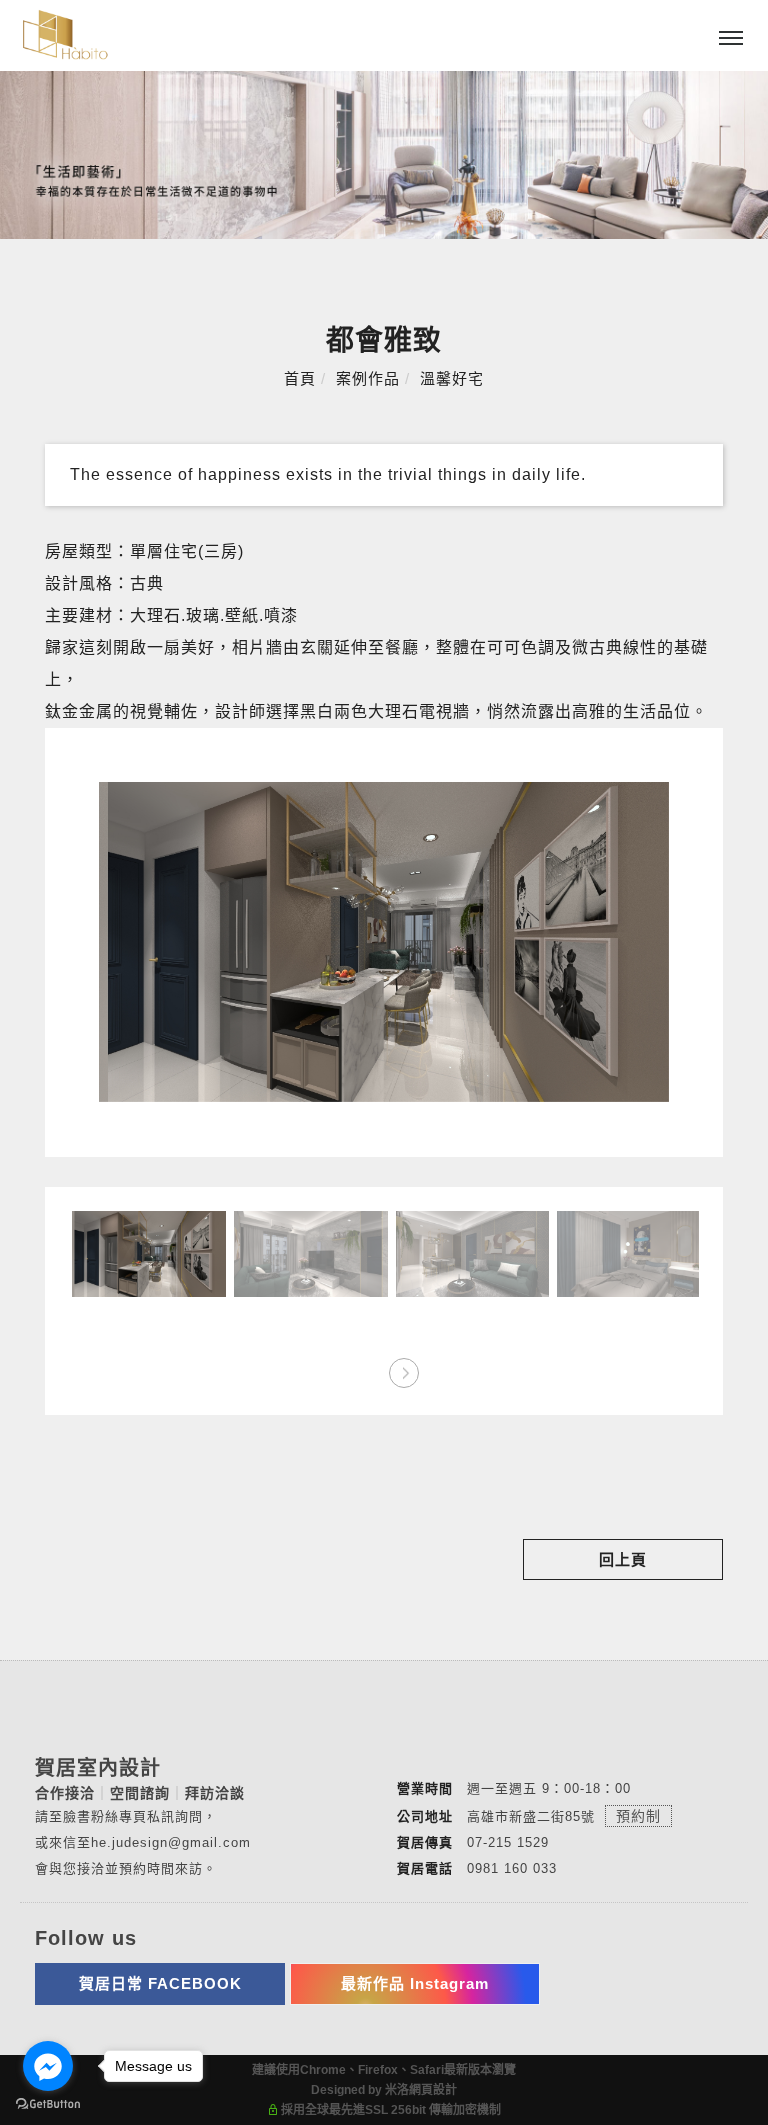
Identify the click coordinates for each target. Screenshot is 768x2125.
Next (403, 1366)
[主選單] (731, 39)
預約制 (638, 1816)
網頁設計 (433, 2090)
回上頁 (623, 1559)
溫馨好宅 (452, 378)
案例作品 (368, 378)
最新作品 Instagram (415, 1983)
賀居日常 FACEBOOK (160, 1983)
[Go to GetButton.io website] (48, 2104)
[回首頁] (65, 34)
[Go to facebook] (48, 2066)
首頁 (300, 378)
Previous (364, 1366)
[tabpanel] (384, 155)
